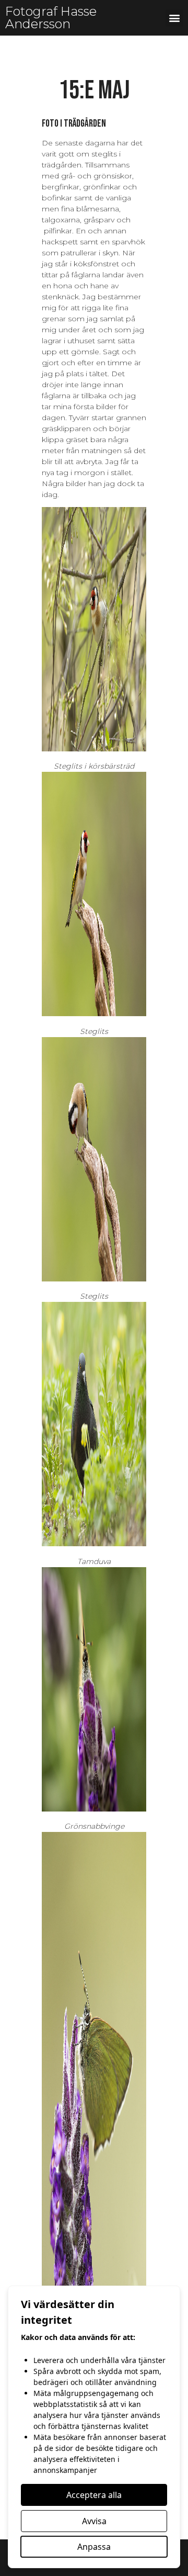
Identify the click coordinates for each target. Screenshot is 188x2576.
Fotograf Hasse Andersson (51, 18)
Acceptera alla (94, 2495)
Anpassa (94, 2547)
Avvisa (94, 2521)
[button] (174, 18)
